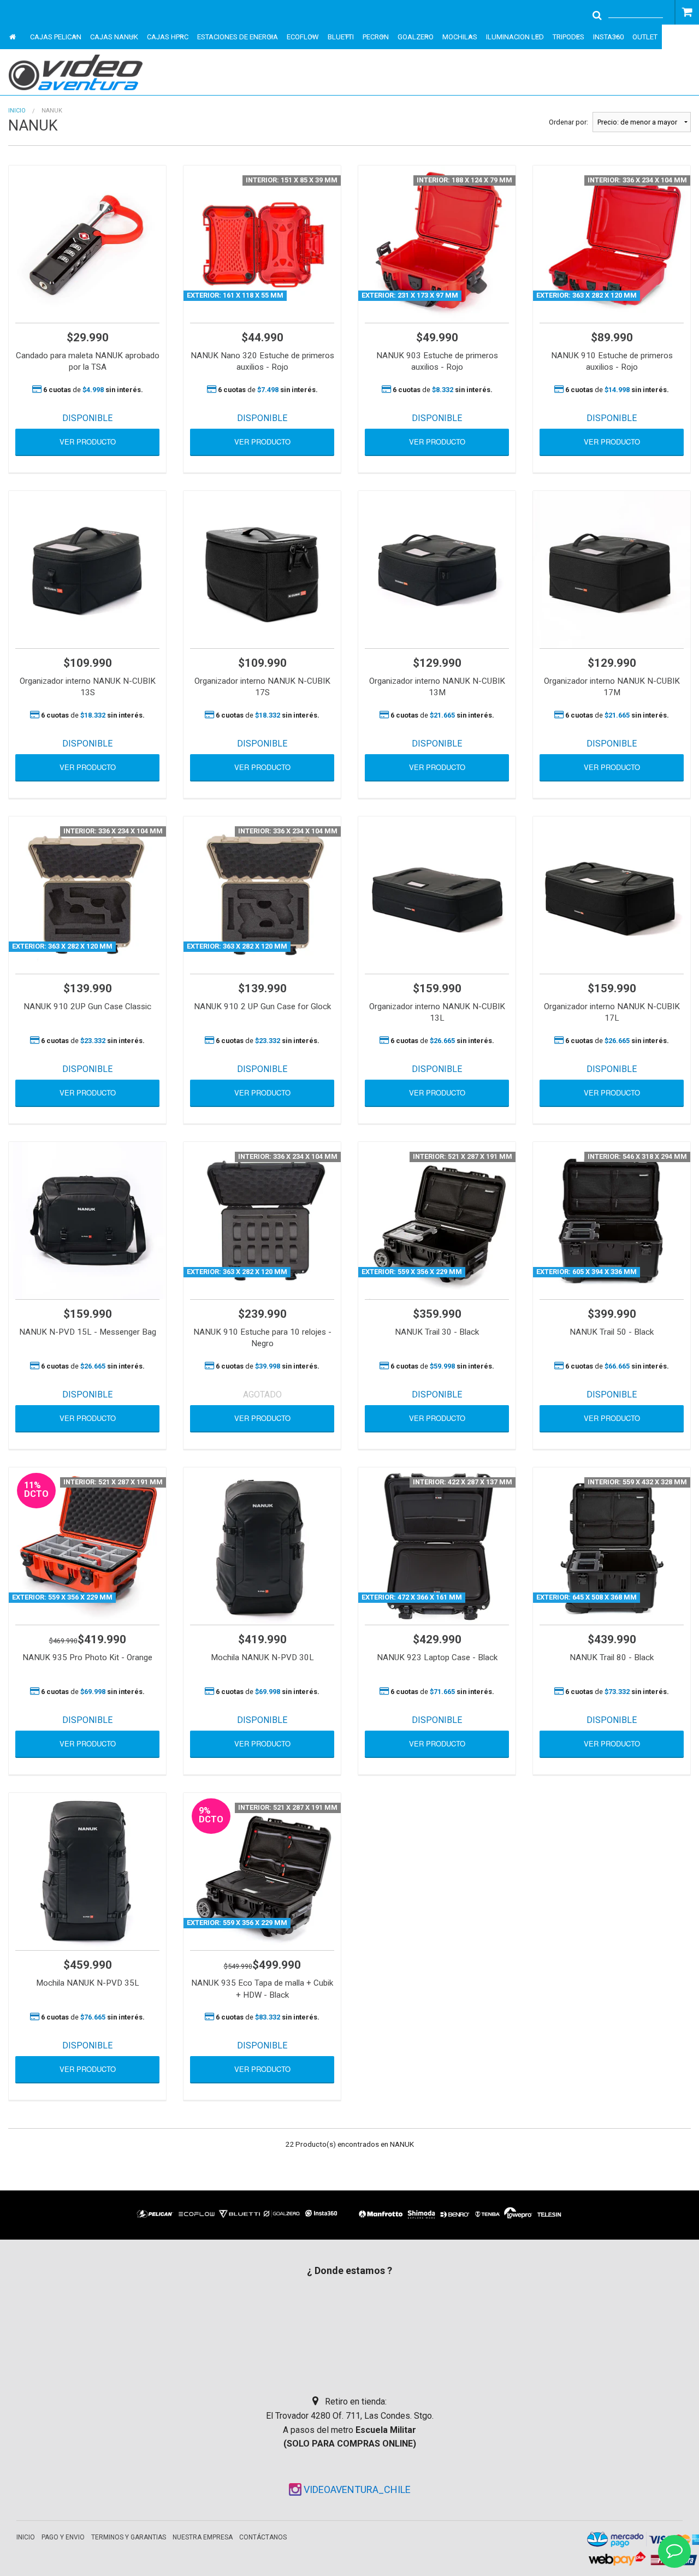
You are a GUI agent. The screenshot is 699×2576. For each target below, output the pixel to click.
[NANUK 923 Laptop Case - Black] (437, 1546)
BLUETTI (341, 37)
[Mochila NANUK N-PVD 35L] (87, 1872)
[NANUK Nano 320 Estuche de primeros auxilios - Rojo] (262, 244)
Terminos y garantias (129, 2537)
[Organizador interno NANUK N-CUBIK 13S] (87, 570)
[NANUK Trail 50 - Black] (612, 1221)
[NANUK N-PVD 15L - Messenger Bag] (87, 1221)
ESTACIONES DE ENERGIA (238, 37)
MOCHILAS (460, 37)
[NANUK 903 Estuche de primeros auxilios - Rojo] (437, 244)
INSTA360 (608, 37)
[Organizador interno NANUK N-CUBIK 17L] (612, 895)
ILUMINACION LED (515, 37)
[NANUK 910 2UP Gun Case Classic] (87, 895)
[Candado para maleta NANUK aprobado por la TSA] (87, 244)
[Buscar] (597, 14)
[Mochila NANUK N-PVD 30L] (262, 1546)
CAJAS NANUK (114, 37)
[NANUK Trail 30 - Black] (437, 1221)
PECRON (376, 37)
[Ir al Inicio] (83, 72)
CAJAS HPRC (168, 37)
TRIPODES (568, 37)
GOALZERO (416, 37)
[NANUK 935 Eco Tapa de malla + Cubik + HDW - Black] (262, 1872)
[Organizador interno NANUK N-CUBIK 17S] (262, 570)
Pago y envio (63, 2537)
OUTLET (645, 37)
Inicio (17, 111)
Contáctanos (263, 2537)
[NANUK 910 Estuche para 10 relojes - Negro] (262, 1221)
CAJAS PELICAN (56, 37)
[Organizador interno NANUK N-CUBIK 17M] (612, 570)
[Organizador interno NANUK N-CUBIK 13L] (437, 895)
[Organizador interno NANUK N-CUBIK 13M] (437, 570)
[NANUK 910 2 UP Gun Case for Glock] (262, 895)
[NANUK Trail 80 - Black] (612, 1546)
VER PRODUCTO (88, 442)
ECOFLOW (303, 37)
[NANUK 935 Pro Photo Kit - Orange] (87, 1546)
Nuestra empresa (203, 2537)
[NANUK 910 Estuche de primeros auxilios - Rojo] (612, 244)
